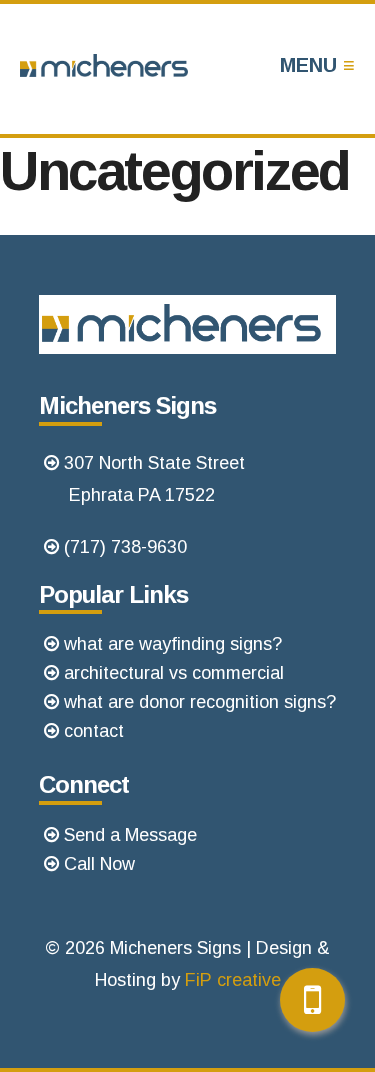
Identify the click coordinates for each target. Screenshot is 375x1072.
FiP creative (233, 980)
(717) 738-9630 (125, 547)
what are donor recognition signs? (200, 702)
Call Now (99, 864)
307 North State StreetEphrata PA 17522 (154, 479)
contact (94, 731)
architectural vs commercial (174, 673)
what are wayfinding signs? (173, 644)
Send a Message (130, 835)
